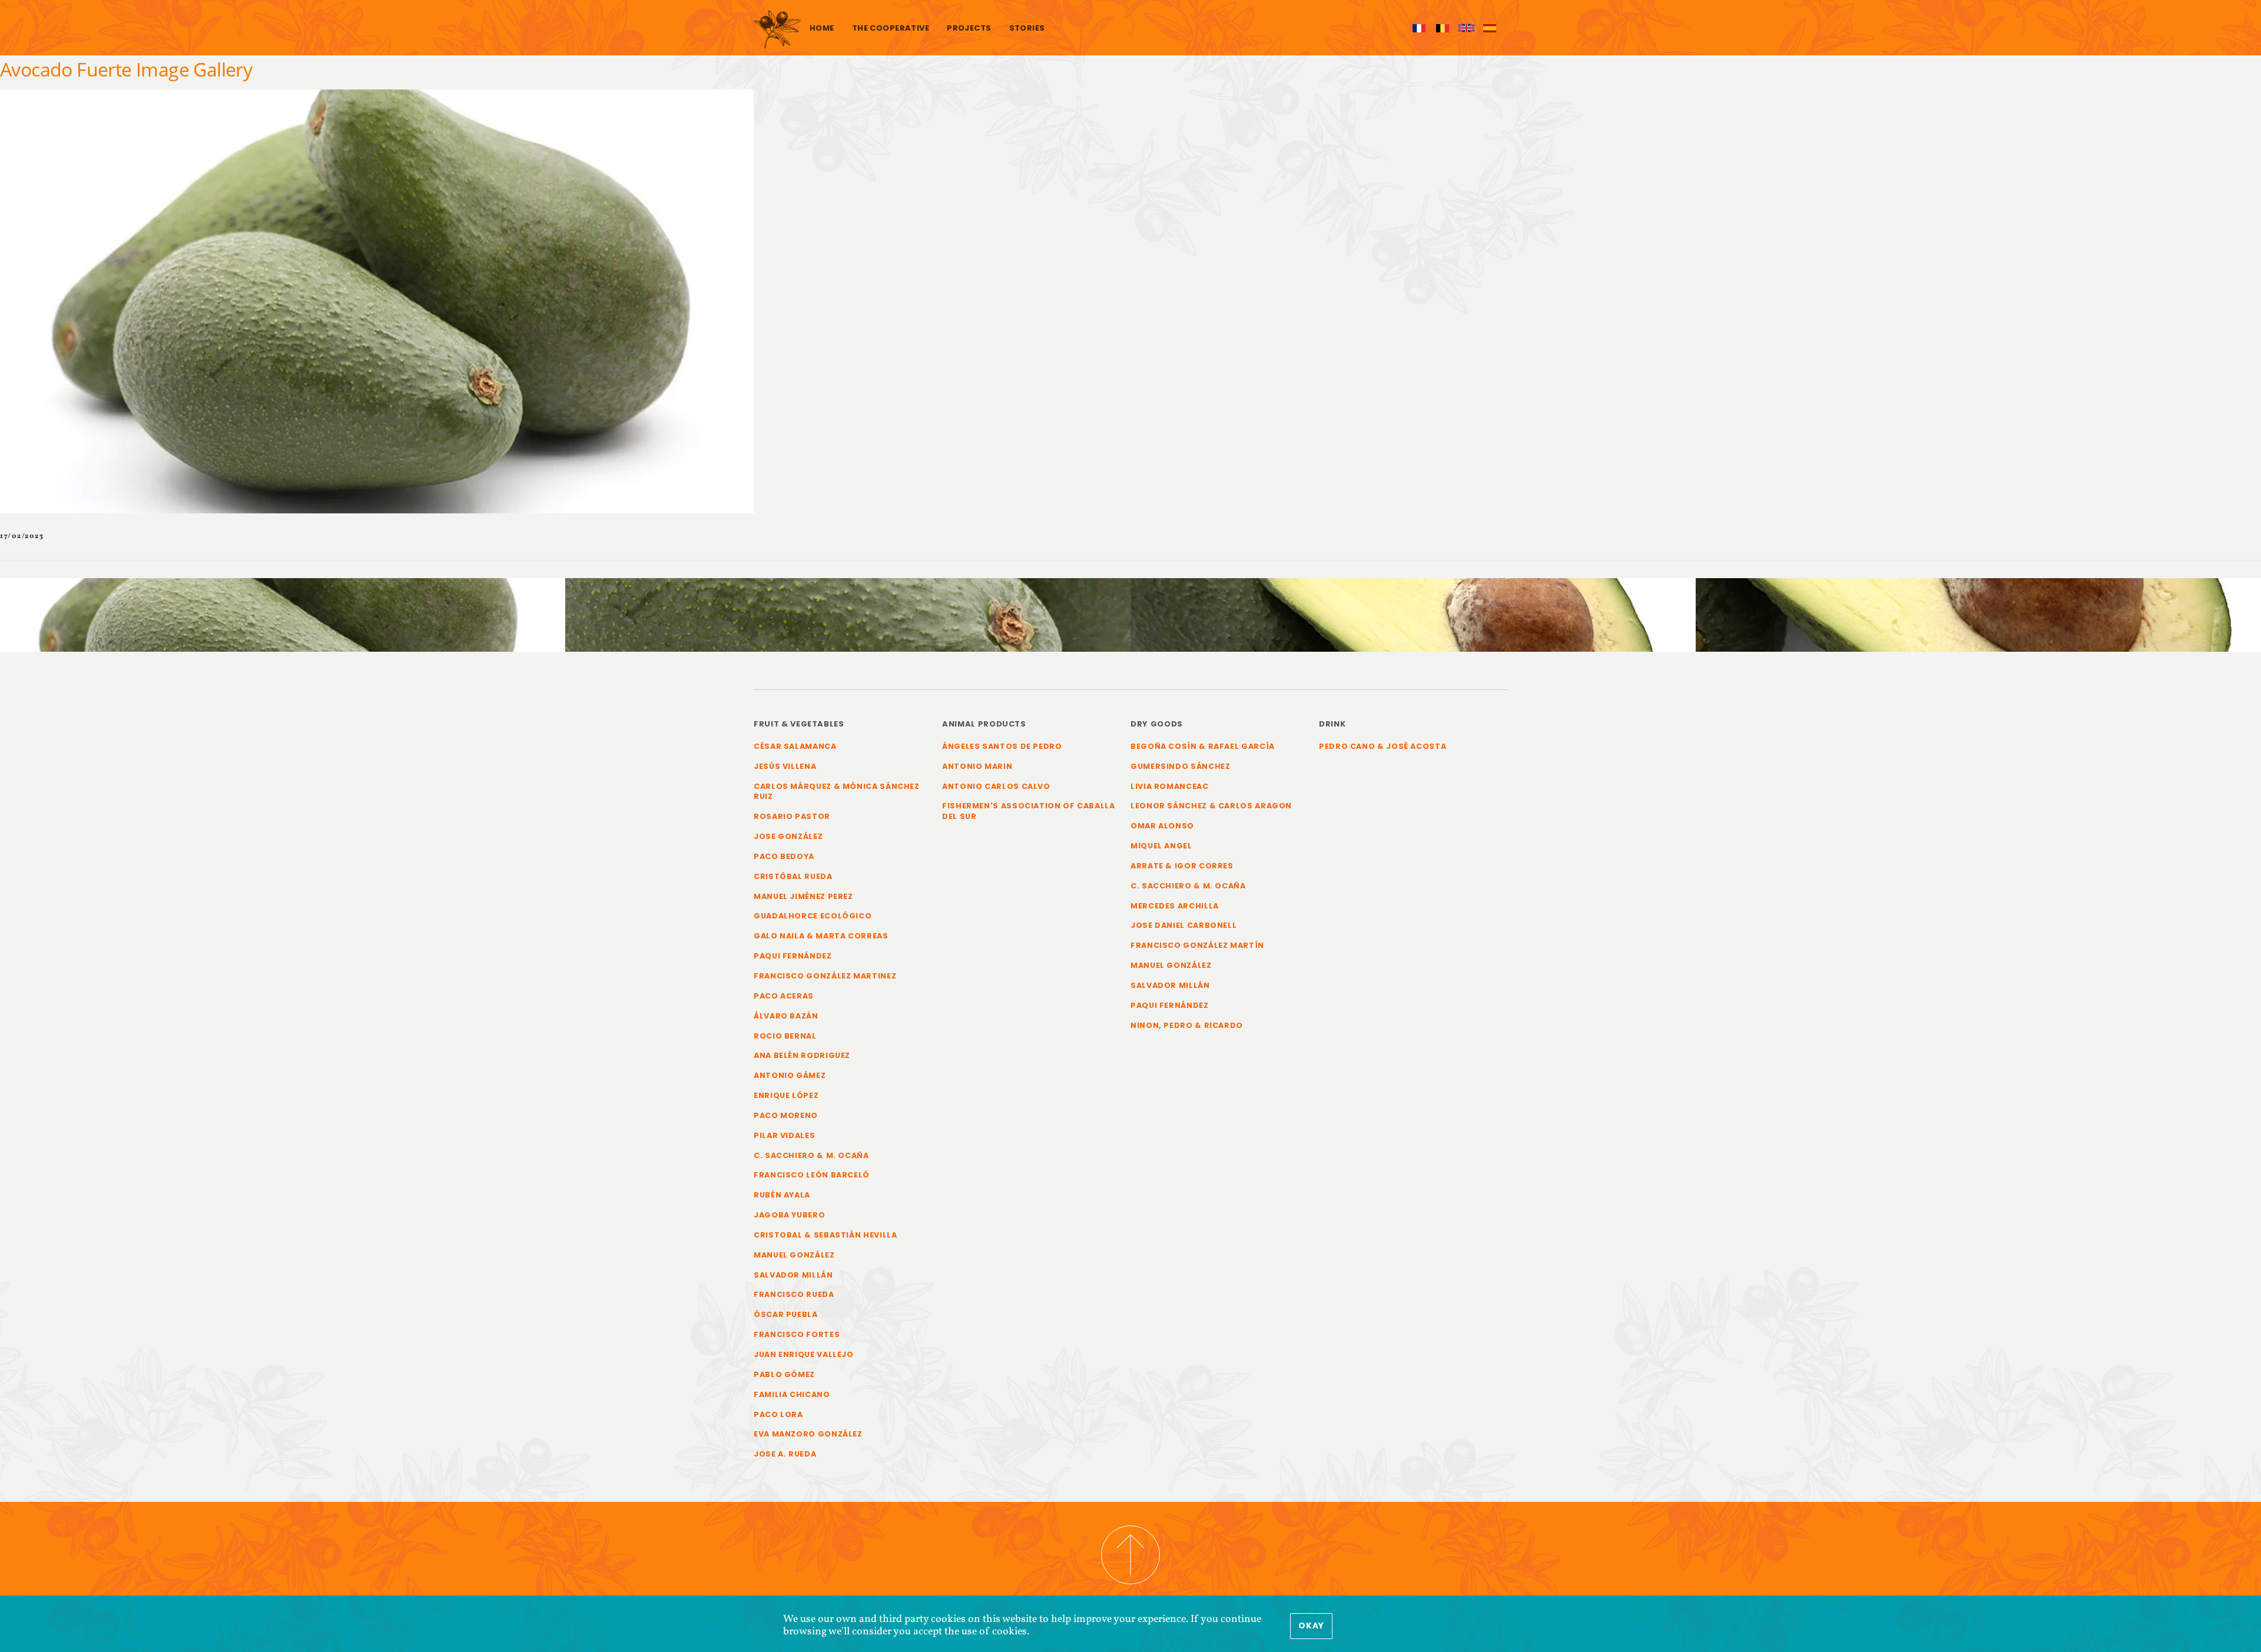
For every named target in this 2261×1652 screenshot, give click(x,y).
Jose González (788, 836)
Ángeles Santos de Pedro (1002, 746)
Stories (1027, 28)
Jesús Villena (785, 766)
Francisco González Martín (1197, 945)
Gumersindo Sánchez (1180, 766)
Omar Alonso (1162, 826)
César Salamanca (795, 746)
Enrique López (786, 1095)
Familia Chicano (792, 1394)
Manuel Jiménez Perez (803, 896)
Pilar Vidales (784, 1135)
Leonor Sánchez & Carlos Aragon (1211, 806)
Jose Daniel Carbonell (1183, 925)
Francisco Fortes (797, 1334)
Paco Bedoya (784, 856)
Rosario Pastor (792, 816)
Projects (969, 28)
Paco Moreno (786, 1115)
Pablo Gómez (784, 1374)
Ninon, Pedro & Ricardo (1187, 1025)
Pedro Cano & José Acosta (1383, 746)
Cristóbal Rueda (793, 876)
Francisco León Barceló (812, 1175)
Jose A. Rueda (785, 1454)
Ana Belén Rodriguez (802, 1055)
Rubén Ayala (782, 1195)
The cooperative (891, 28)
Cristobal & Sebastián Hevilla (826, 1235)
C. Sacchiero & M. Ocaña (811, 1155)
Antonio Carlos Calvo (996, 786)
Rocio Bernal (785, 1036)
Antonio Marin (977, 766)
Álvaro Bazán (786, 1016)
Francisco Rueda (794, 1294)
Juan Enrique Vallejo (804, 1354)
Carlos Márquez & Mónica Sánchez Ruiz (837, 792)
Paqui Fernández (793, 956)
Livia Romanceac (1170, 786)
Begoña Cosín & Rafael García (1203, 746)
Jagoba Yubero (789, 1215)
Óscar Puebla (786, 1314)
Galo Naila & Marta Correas (821, 936)
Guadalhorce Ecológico (813, 916)
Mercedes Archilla (1175, 906)
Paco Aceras (784, 996)
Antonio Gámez (790, 1075)
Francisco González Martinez (825, 976)
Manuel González (794, 1255)
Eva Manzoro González (808, 1434)
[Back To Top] (1130, 1555)
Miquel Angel (1161, 846)
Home (822, 28)
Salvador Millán (793, 1275)
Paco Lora (778, 1414)
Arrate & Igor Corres (1182, 866)
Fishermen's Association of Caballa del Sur (1029, 811)
